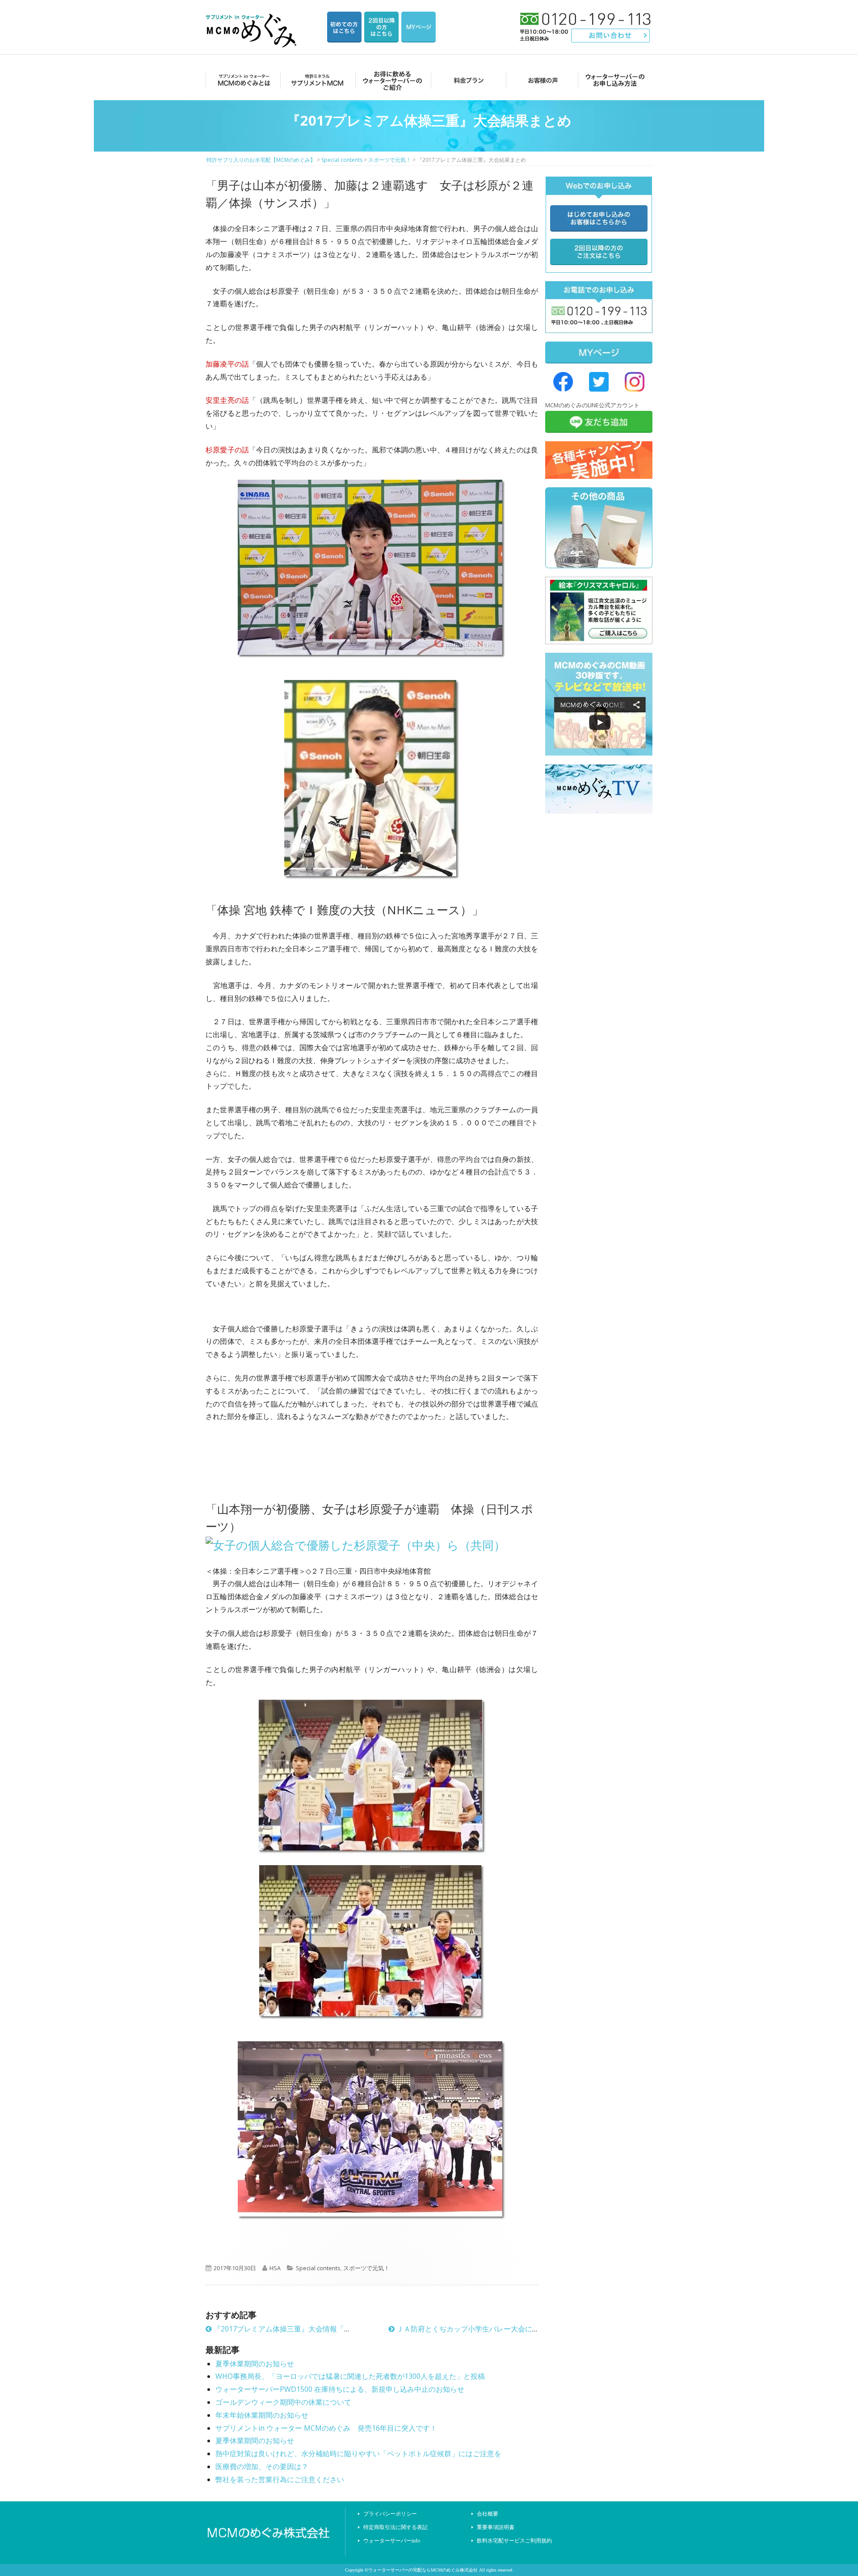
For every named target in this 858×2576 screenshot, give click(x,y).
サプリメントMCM (317, 80)
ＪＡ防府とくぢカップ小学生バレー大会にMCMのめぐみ (487, 2329)
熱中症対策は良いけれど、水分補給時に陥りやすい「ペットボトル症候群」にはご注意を (358, 2454)
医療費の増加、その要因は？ (262, 2466)
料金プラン (466, 80)
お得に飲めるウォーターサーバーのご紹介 (391, 80)
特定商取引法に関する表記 (395, 2527)
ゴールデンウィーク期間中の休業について (283, 2402)
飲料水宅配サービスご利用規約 (514, 2541)
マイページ (418, 27)
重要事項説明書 (496, 2527)
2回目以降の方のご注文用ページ (381, 27)
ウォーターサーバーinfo (392, 2541)
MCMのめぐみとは (242, 80)
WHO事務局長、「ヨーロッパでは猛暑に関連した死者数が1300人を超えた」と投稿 (350, 2376)
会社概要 (488, 2514)
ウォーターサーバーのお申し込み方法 (615, 80)
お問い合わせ (611, 36)
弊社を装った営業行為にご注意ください (280, 2479)
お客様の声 (540, 80)
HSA (275, 2268)
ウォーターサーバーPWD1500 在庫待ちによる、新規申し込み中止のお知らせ (340, 2389)
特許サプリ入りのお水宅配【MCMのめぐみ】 (252, 20)
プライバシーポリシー (390, 2514)
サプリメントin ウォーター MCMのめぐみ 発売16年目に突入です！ (326, 2428)
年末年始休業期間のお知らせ (262, 2415)
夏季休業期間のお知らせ (255, 2364)
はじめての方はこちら (344, 27)
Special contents (318, 2268)
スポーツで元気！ (366, 2268)
